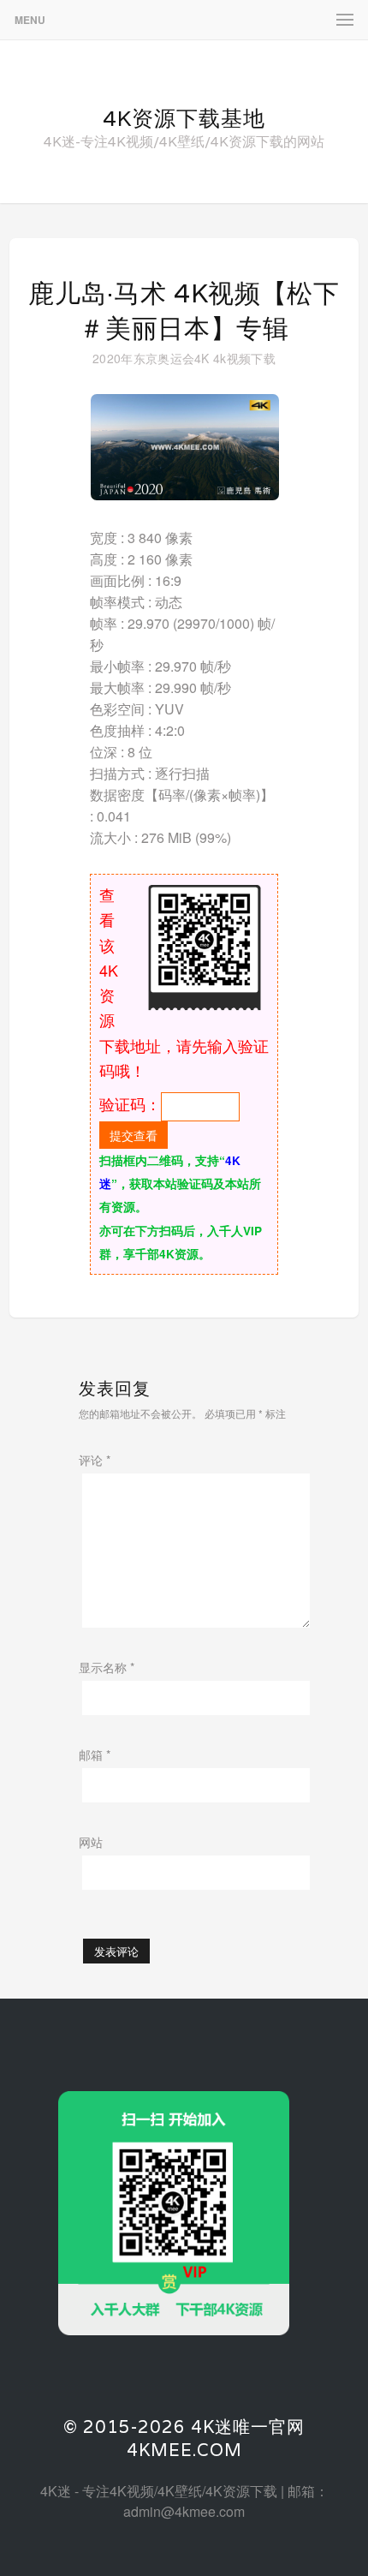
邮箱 (95, 1754)
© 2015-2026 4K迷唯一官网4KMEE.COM (184, 2439)
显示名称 (107, 1667)
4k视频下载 (244, 358)
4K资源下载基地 (184, 118)
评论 (95, 1460)
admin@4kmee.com (184, 2511)
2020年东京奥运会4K (151, 358)
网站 (91, 1842)
